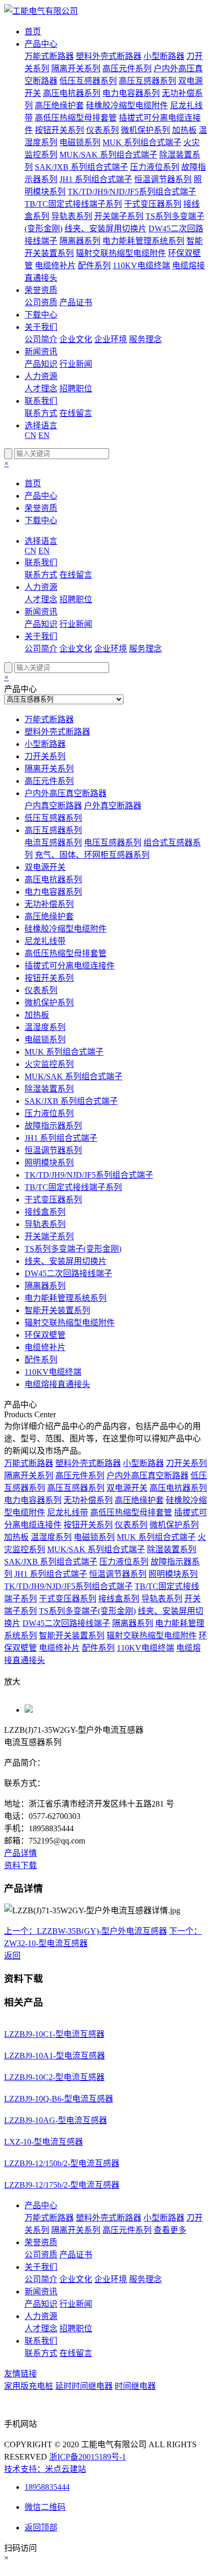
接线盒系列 (45, 1212)
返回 (12, 1956)
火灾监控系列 (49, 1064)
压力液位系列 (155, 167)
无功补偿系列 (49, 904)
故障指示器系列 (53, 1126)
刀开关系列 (45, 756)
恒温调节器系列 (163, 179)
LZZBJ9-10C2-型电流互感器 (54, 2077)
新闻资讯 (41, 352)
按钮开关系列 (59, 130)
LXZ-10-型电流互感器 (44, 2142)
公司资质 (41, 302)
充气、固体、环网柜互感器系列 (92, 855)
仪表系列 (102, 130)
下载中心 (41, 315)
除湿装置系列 (49, 1089)
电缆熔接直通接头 (57, 1384)
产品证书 (76, 302)
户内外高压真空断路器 (66, 793)
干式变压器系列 (153, 204)
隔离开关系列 (76, 68)
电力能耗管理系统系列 (143, 241)
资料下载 (20, 1865)
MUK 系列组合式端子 (142, 142)
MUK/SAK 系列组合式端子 (108, 155)
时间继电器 (135, 2386)
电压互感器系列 (113, 843)
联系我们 (41, 401)
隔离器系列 (80, 241)
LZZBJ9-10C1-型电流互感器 (54, 2034)
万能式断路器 (49, 56)
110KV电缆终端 (141, 265)
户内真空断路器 (53, 806)
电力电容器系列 (131, 93)
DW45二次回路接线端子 (68, 1273)
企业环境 (111, 339)
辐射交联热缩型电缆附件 (121, 253)
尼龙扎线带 (45, 941)
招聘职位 (76, 389)
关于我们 (41, 327)
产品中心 (41, 44)
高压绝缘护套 (59, 105)
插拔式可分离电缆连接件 (70, 966)
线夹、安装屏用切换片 (105, 229)
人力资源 (41, 376)
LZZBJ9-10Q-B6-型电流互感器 (59, 2099)
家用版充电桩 (29, 2386)
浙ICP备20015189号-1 (88, 2457)
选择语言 (41, 425)
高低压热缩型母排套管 (76, 118)
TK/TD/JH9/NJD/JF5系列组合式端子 (132, 192)
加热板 (184, 130)
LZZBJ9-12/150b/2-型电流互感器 (62, 2163)
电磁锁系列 (80, 142)
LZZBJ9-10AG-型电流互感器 (56, 2120)
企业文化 (76, 339)
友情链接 (20, 2374)
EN (44, 435)
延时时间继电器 (84, 2386)
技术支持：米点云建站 (45, 2469)
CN (30, 435)
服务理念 (145, 339)
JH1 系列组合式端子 (96, 179)
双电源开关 (45, 867)
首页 (33, 32)
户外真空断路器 (113, 806)
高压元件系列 (127, 68)
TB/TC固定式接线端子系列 (73, 204)
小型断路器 (164, 56)
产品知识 (41, 364)
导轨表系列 (72, 216)
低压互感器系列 (88, 81)
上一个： (86, 1931)
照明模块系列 (49, 1163)
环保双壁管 (45, 1335)
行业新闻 (76, 364)
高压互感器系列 (147, 81)
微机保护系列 (145, 130)
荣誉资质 (41, 290)
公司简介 (41, 339)
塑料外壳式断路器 (109, 56)
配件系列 (94, 265)
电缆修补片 (55, 265)
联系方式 (41, 413)
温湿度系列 (45, 1027)
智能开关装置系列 (57, 1310)
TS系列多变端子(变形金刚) (73, 1249)
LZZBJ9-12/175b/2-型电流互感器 (62, 2185)
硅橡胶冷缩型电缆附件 (127, 105)
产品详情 (20, 1853)
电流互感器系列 (53, 843)
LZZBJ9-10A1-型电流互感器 (55, 2056)
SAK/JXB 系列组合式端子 (81, 167)
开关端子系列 (119, 216)
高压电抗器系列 (72, 93)
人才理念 (41, 389)
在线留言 (76, 413)
